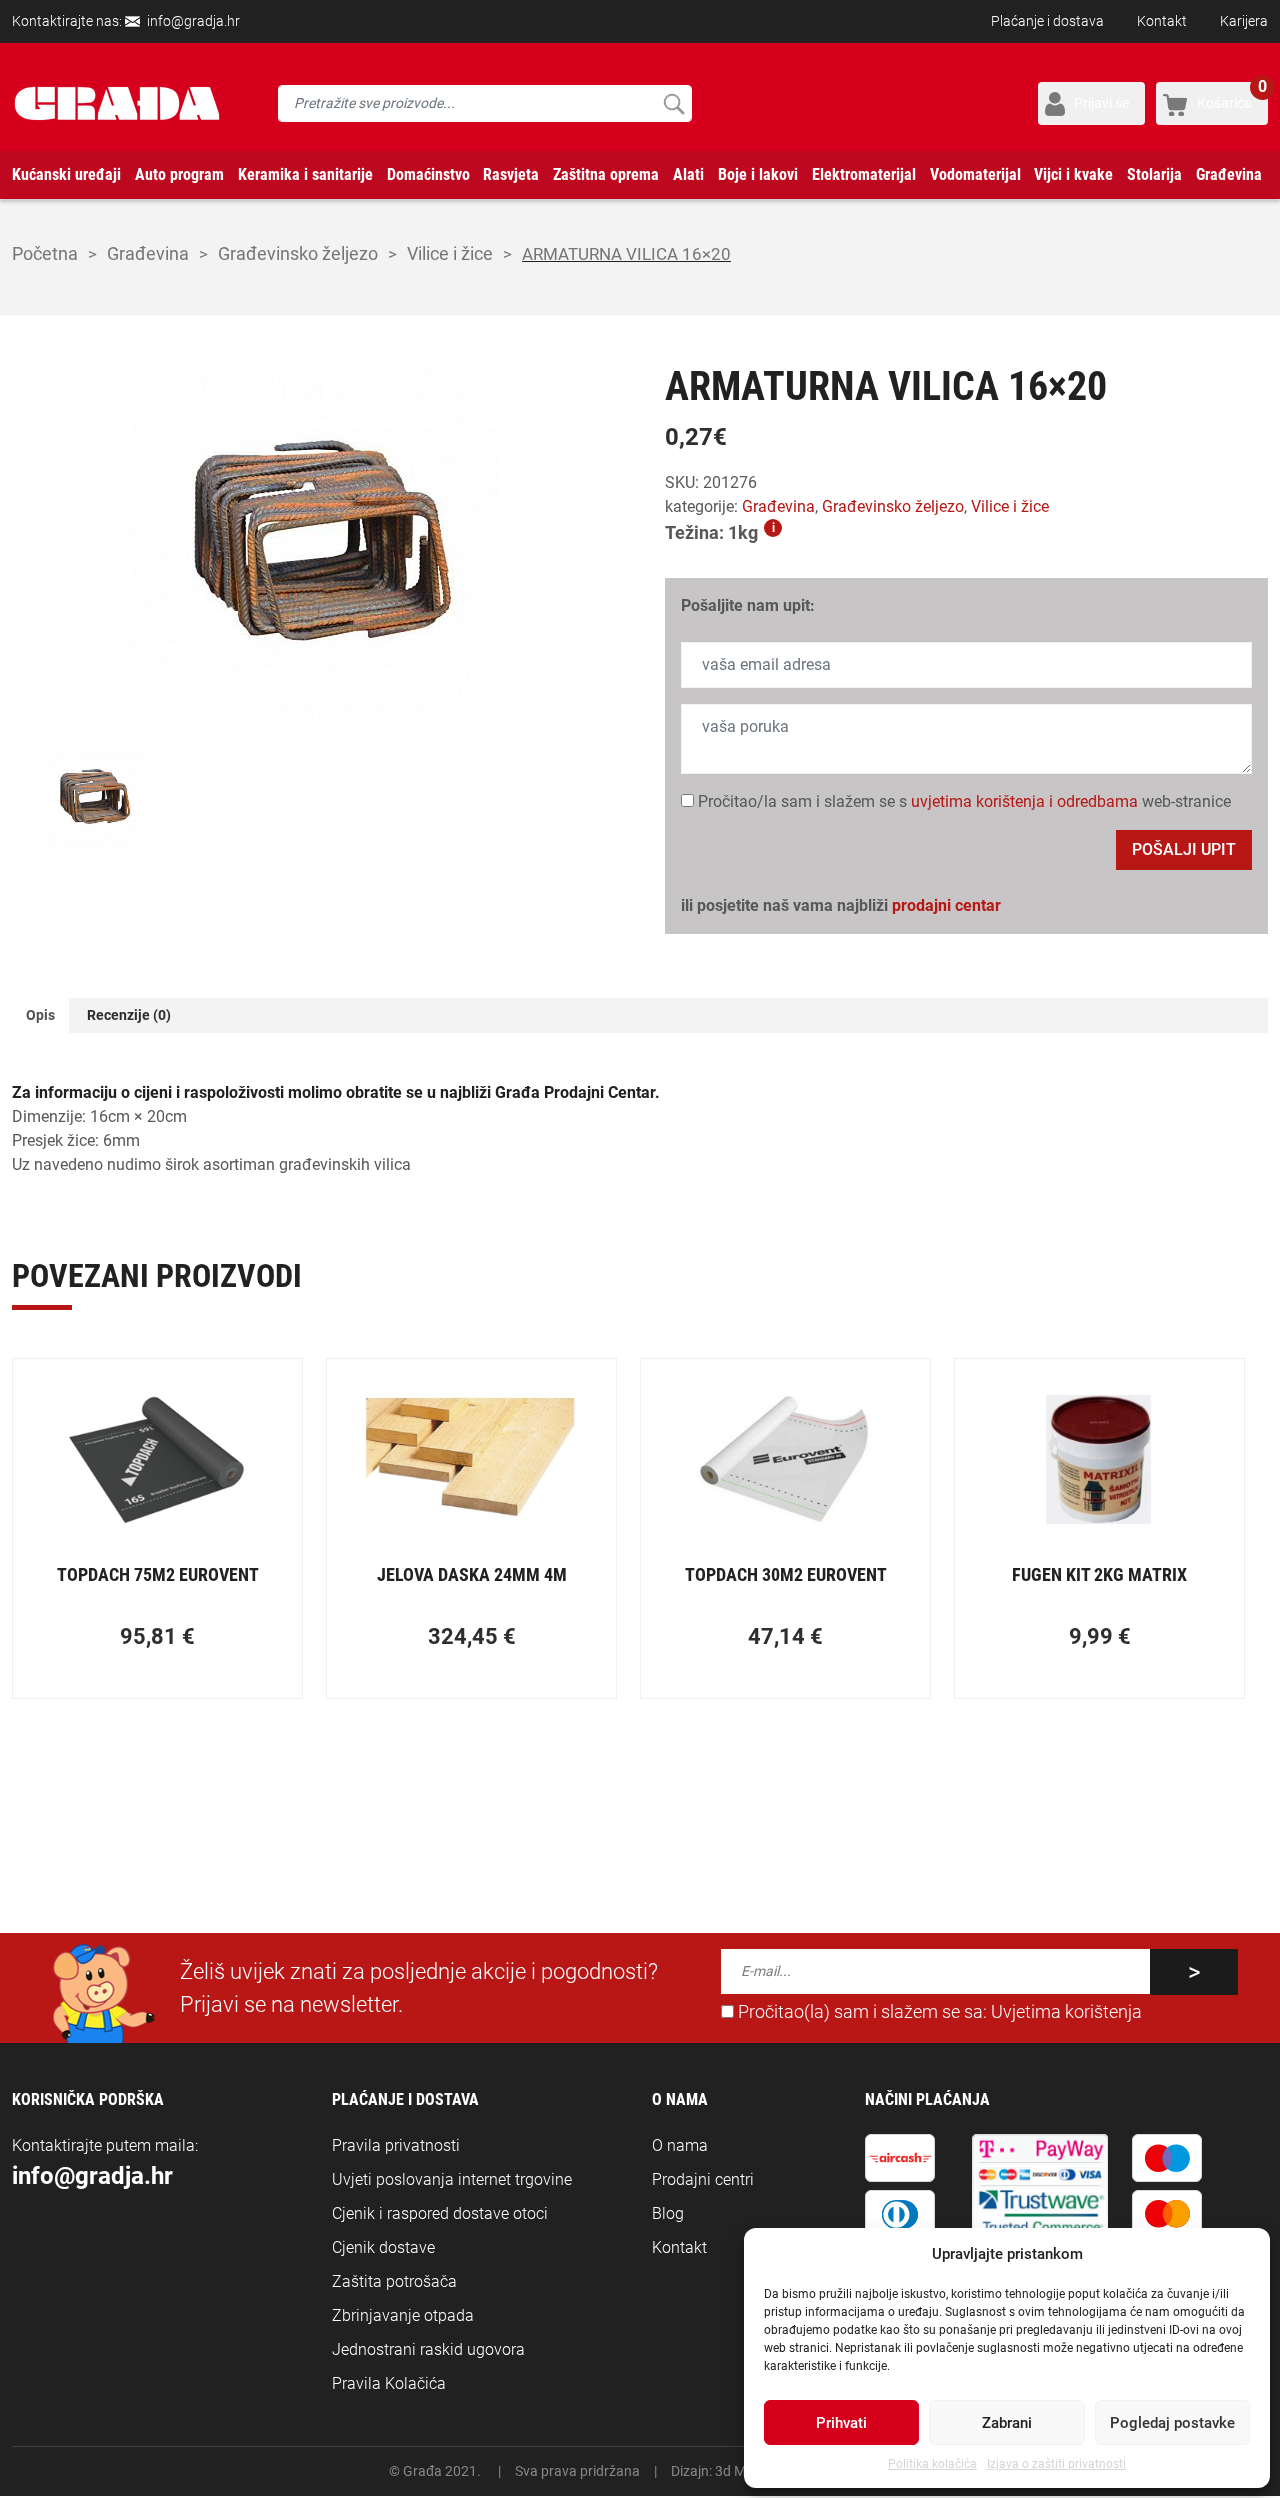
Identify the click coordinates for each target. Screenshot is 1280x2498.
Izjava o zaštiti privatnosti (1056, 2464)
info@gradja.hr (193, 21)
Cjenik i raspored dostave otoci (440, 2213)
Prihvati (841, 2423)
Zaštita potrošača (394, 2281)
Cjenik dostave (383, 2247)
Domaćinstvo (428, 174)
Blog (668, 2213)
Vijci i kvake (1073, 174)
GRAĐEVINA (148, 253)
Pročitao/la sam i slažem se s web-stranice (962, 801)
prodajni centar (946, 905)
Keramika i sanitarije (305, 174)
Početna (45, 253)
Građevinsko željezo (298, 253)
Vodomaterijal (975, 174)
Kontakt (1162, 21)
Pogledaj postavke (1172, 2423)
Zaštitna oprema (606, 174)
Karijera (1244, 21)
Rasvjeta (511, 174)
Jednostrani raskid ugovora (428, 2349)
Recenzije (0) (129, 1015)
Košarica (1232, 96)
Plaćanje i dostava (1047, 21)
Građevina (1229, 174)
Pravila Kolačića (389, 2383)
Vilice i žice (450, 253)
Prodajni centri (703, 2179)
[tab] (40, 1015)
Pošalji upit (1184, 849)
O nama (680, 2145)
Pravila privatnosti (396, 2145)
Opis (40, 1015)
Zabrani (1007, 2423)
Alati (688, 174)
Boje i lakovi (758, 174)
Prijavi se (1101, 103)
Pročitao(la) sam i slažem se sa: (938, 2012)
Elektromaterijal (864, 174)
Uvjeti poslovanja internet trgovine (452, 2179)
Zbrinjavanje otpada (403, 2315)
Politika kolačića (932, 2464)
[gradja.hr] (117, 103)
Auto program (179, 174)
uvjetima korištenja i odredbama (1024, 801)
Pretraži (673, 103)
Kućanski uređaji (66, 174)
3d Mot (737, 2471)
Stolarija (1154, 174)
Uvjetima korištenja (1066, 2012)
